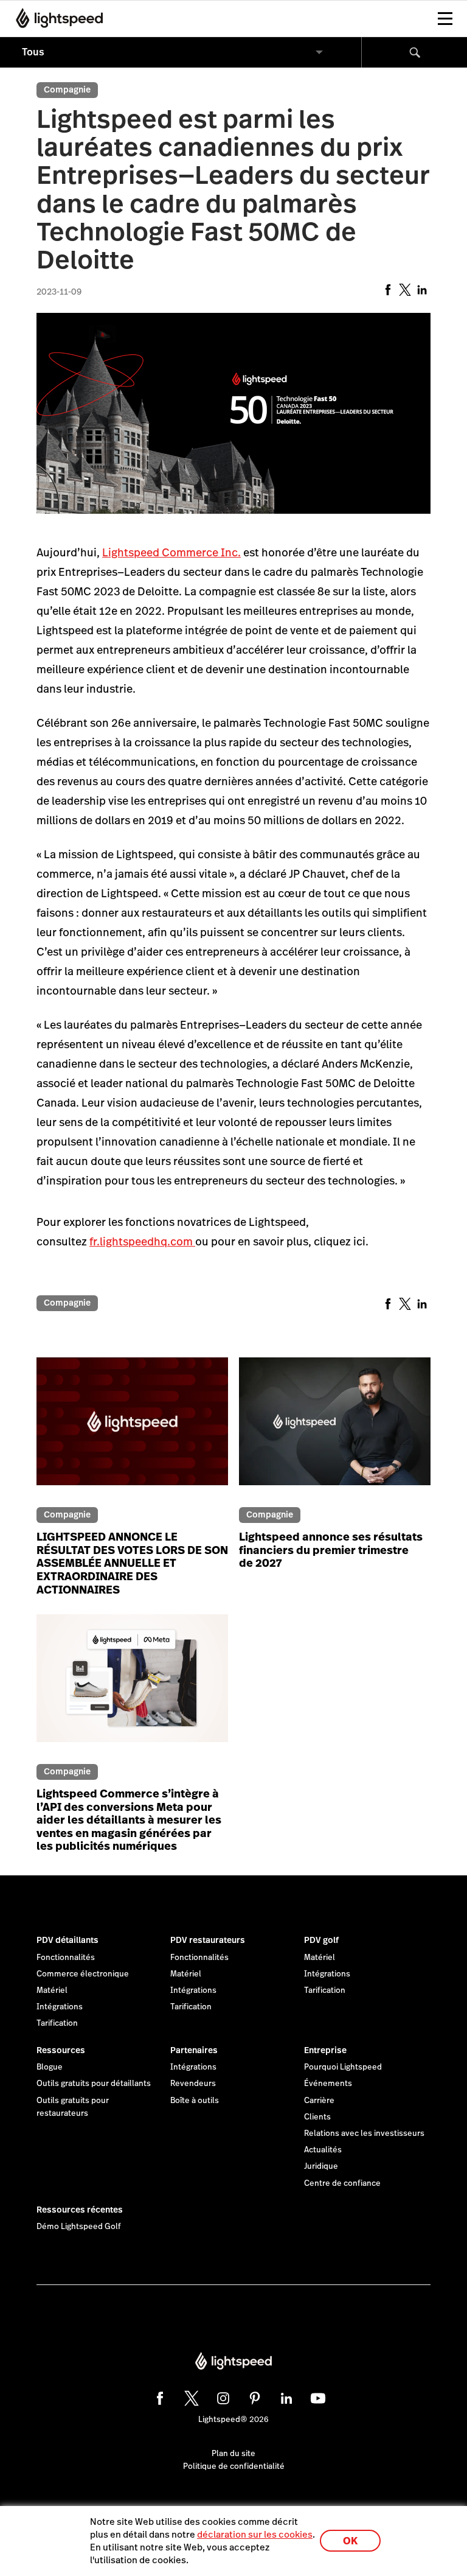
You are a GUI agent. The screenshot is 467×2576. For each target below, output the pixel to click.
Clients (317, 2117)
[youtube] (316, 2396)
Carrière (319, 2101)
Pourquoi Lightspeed (343, 2067)
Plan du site (233, 2454)
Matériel (52, 1990)
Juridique (321, 2166)
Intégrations (60, 2007)
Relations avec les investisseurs (364, 2133)
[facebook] (158, 2396)
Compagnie (67, 89)
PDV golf (321, 1940)
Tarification (57, 2023)
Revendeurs (193, 2084)
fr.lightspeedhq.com (142, 1241)
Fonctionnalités (66, 1958)
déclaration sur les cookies (255, 2534)
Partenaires (194, 2050)
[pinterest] (253, 2396)
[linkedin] (285, 2396)
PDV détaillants (67, 1940)
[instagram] (221, 2396)
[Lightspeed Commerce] (56, 18)
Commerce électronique (83, 1974)
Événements (328, 2084)
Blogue (50, 2067)
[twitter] (190, 2396)
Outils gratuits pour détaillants (94, 2084)
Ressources (61, 2050)
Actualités (323, 2150)
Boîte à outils (195, 2101)
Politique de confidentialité (234, 2466)
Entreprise (325, 2050)
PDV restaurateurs (208, 1940)
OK (350, 2541)
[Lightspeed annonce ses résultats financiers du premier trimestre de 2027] (335, 1429)
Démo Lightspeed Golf (79, 2227)
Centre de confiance (342, 2183)
